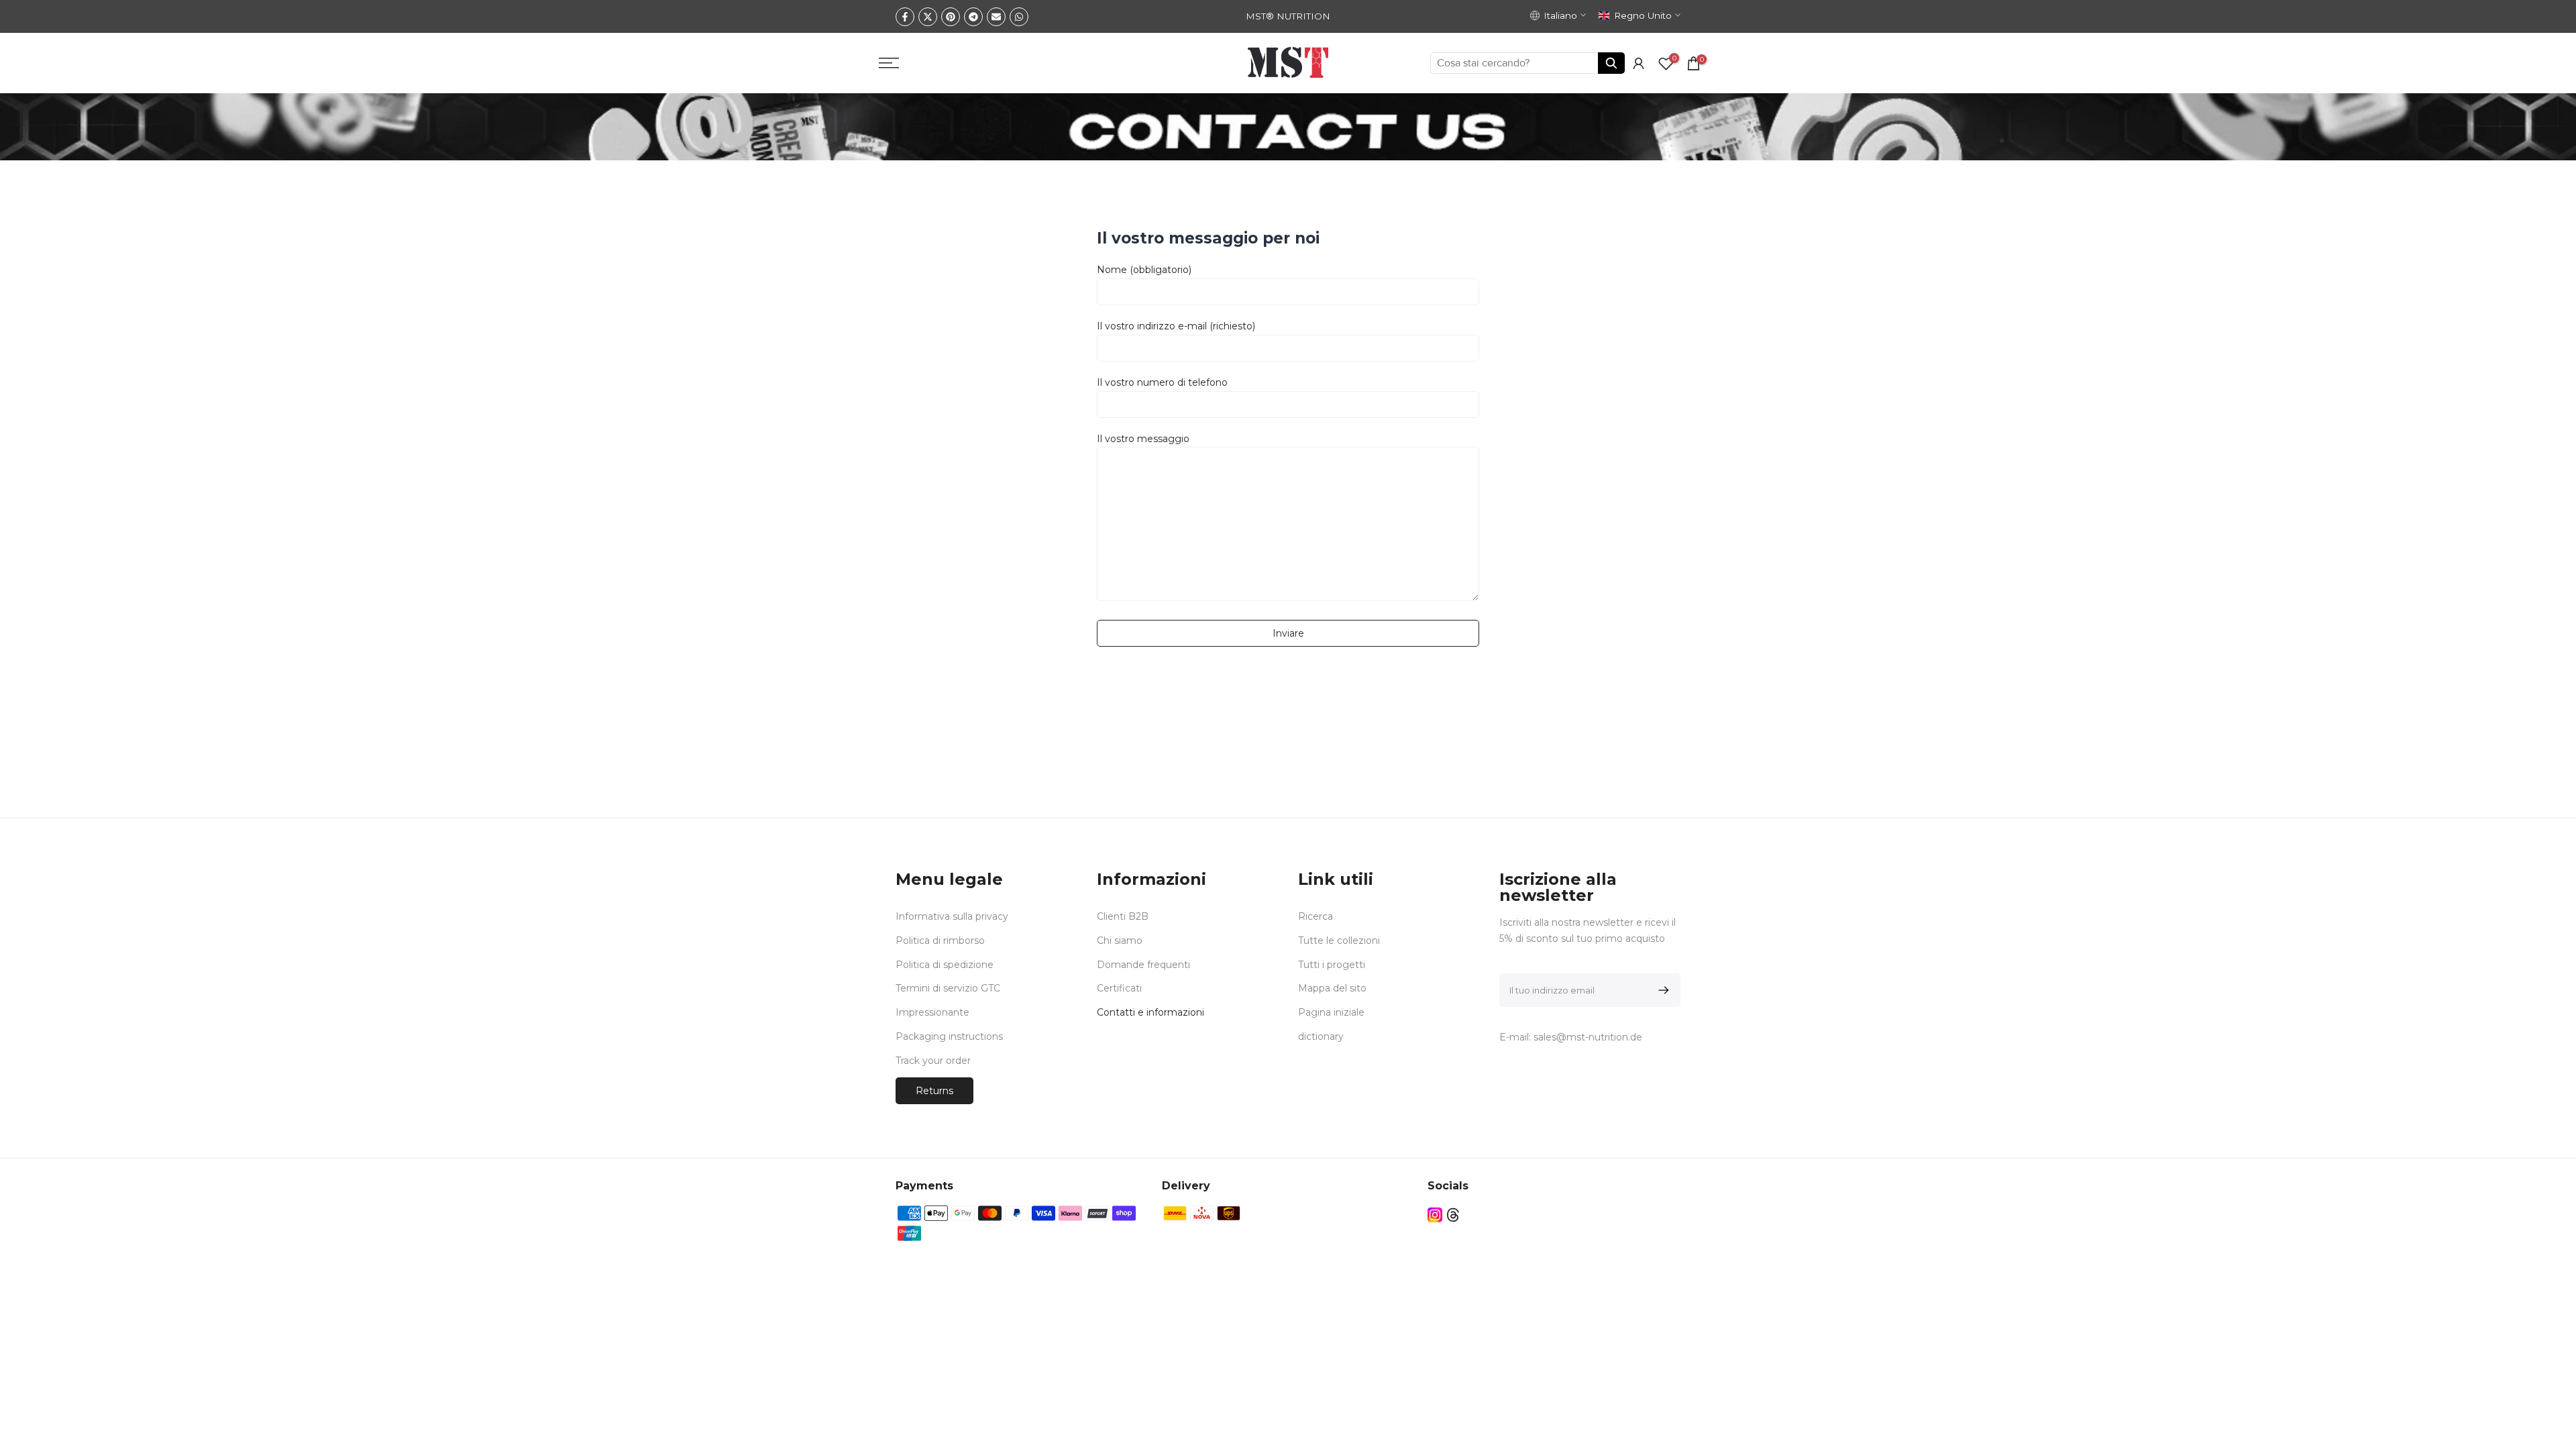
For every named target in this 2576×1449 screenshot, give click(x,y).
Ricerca (1316, 916)
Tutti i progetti (1332, 965)
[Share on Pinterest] (951, 17)
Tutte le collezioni (1339, 941)
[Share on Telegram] (973, 17)
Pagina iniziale (1331, 1012)
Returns (934, 1091)
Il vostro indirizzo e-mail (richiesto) (1176, 326)
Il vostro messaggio (1143, 439)
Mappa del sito (1332, 988)
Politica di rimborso (940, 941)
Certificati (1119, 988)
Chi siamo (1120, 941)
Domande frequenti (1143, 965)
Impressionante (932, 1012)
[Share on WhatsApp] (1019, 17)
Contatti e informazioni (1150, 1012)
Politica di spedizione (945, 965)
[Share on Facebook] (905, 17)
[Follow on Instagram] (1435, 1215)
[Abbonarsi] (1661, 990)
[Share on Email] (996, 17)
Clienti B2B (1123, 916)
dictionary (1321, 1036)
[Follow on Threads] (1453, 1215)
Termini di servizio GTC (948, 988)
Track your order (933, 1061)
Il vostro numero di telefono (1162, 382)
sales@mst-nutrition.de (1588, 1037)
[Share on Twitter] (928, 17)
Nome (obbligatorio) (1144, 270)
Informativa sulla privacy (952, 916)
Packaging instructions (949, 1036)
